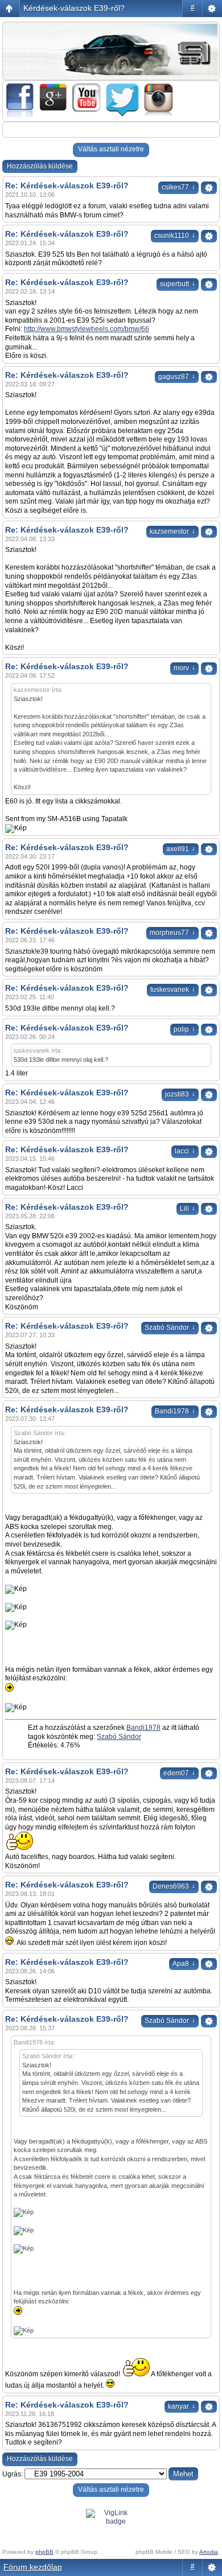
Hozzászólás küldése (40, 166)
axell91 (181, 849)
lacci (185, 1151)
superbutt (178, 284)
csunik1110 (175, 236)
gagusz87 (177, 377)
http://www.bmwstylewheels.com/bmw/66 (87, 329)
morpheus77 (172, 933)
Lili (188, 1209)
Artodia (209, 2552)
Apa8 (184, 1964)
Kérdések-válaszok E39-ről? (74, 8)
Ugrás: (13, 2474)
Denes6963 (174, 1886)
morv (184, 668)
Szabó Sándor (170, 1328)
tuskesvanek (173, 990)
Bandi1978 (175, 1411)
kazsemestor (172, 531)
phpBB (44, 2552)
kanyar (182, 2406)
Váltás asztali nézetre (111, 149)
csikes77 (178, 187)
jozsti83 (180, 1094)
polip (184, 1029)
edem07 (179, 1773)
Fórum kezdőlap (33, 2567)
